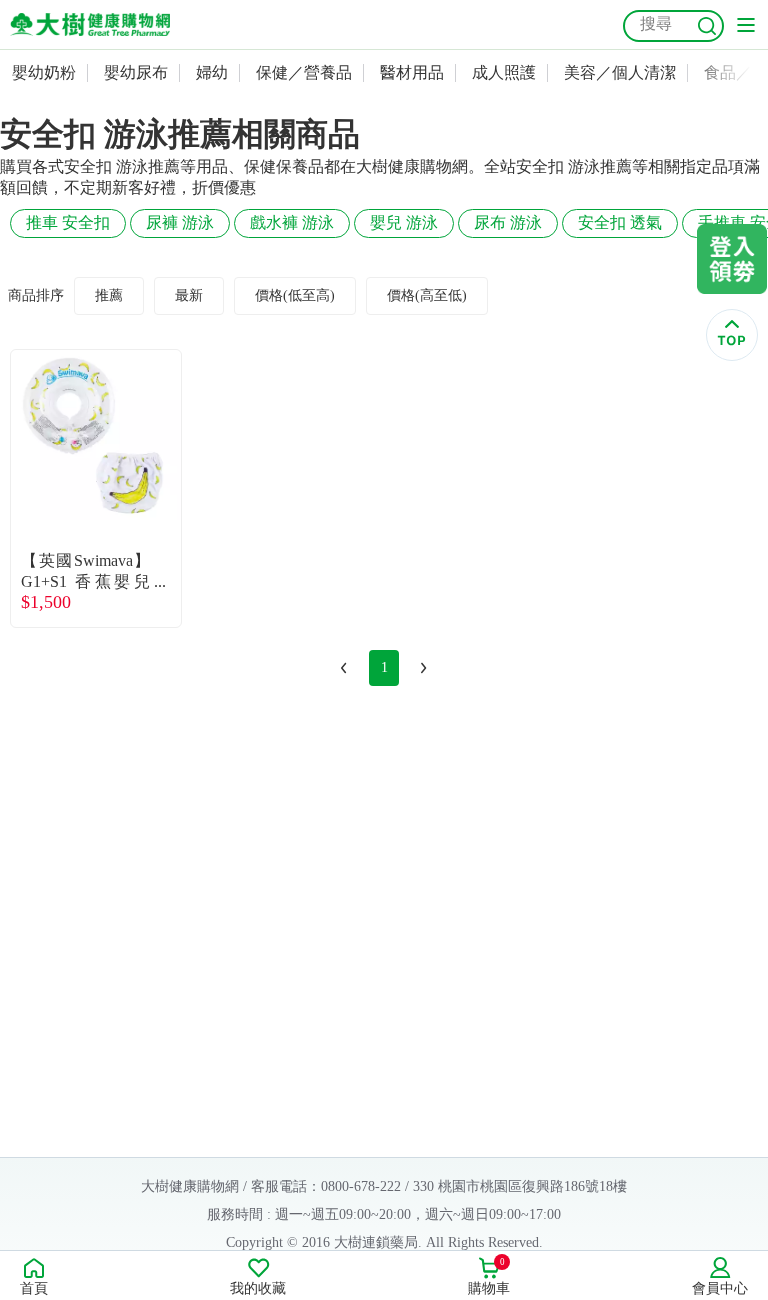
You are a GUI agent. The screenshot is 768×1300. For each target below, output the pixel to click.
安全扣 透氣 (620, 222)
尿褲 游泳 (180, 222)
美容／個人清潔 (620, 72)
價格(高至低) (427, 295)
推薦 (109, 295)
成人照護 (504, 72)
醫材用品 (412, 72)
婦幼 (212, 72)
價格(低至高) (295, 295)
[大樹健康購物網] (90, 24)
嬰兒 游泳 (404, 222)
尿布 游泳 (508, 222)
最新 (189, 295)
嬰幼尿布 (136, 72)
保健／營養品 (304, 72)
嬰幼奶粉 (44, 72)
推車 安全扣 (68, 222)
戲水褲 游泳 (292, 222)
